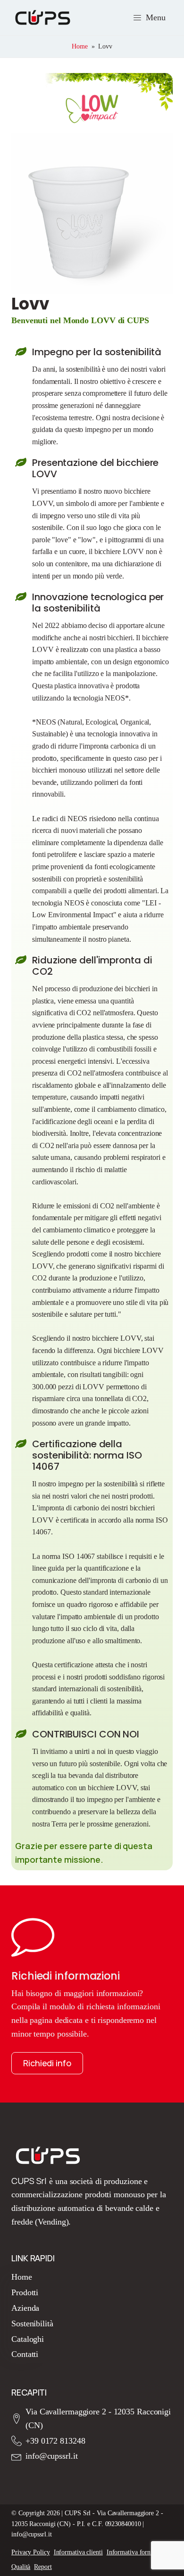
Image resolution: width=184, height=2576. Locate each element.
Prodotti (25, 2292)
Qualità (21, 2567)
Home (80, 46)
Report (43, 2567)
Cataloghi (28, 2339)
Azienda (25, 2308)
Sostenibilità (32, 2323)
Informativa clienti (78, 2552)
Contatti (25, 2354)
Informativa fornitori (134, 2552)
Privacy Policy (31, 2552)
